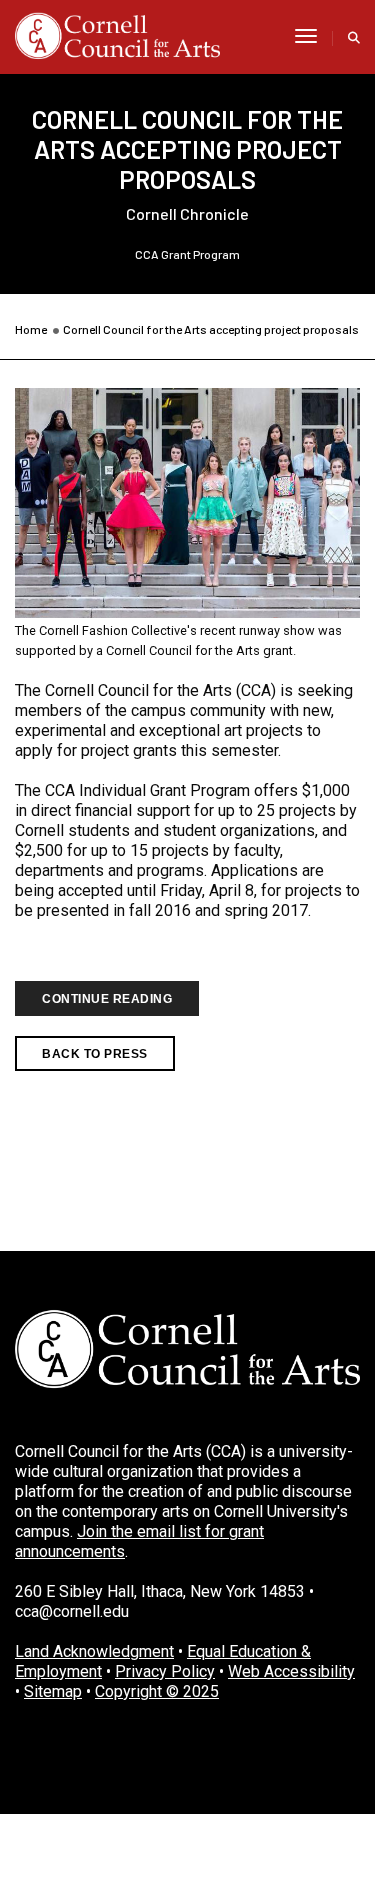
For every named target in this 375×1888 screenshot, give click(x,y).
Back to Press (95, 1054)
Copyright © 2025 (157, 1691)
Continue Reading (107, 999)
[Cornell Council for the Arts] (117, 35)
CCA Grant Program (187, 254)
